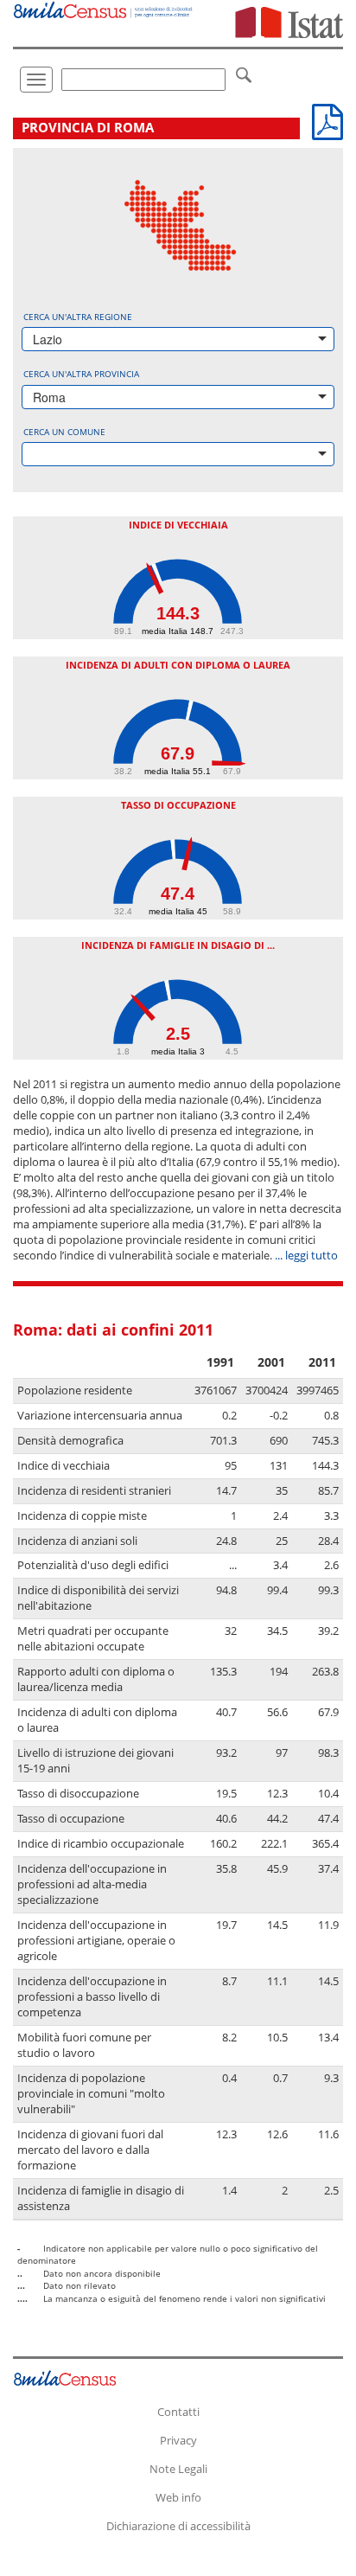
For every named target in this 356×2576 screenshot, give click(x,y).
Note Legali (178, 2469)
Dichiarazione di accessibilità (178, 2526)
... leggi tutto (306, 1256)
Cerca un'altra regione (78, 317)
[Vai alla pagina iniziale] (104, 9)
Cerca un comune (64, 432)
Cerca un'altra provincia (81, 374)
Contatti (178, 2412)
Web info (178, 2497)
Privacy (178, 2440)
